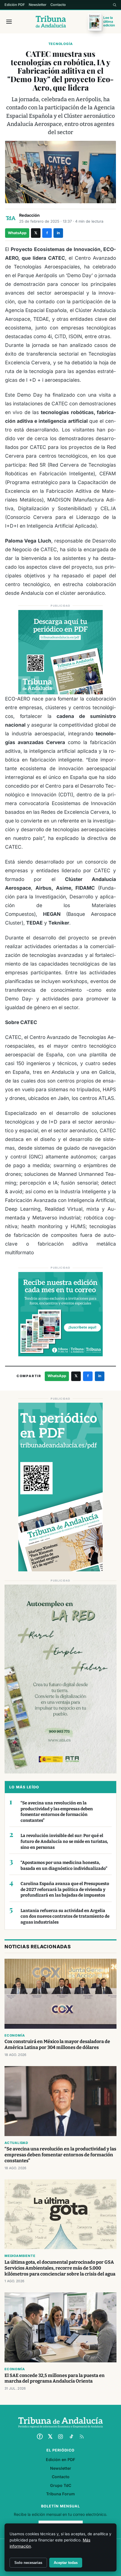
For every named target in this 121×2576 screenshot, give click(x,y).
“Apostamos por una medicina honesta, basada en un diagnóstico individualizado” (64, 1866)
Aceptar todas (66, 2563)
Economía (15, 2035)
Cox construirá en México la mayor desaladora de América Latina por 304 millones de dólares (57, 2044)
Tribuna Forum (60, 2494)
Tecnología (61, 44)
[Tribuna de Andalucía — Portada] (51, 22)
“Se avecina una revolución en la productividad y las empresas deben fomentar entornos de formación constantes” (57, 1812)
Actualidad (16, 2143)
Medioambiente (20, 2256)
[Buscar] (115, 5)
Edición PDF (15, 5)
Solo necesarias (28, 2563)
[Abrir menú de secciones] (9, 22)
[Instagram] (60, 2437)
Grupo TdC (61, 2485)
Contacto (58, 5)
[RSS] (82, 2437)
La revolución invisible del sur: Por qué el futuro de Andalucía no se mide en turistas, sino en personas (64, 1841)
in (58, 233)
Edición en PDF (60, 2459)
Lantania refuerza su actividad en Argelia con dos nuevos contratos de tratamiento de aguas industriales (65, 1916)
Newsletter (38, 5)
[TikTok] (71, 2437)
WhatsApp (17, 233)
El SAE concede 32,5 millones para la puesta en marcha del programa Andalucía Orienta (55, 2378)
